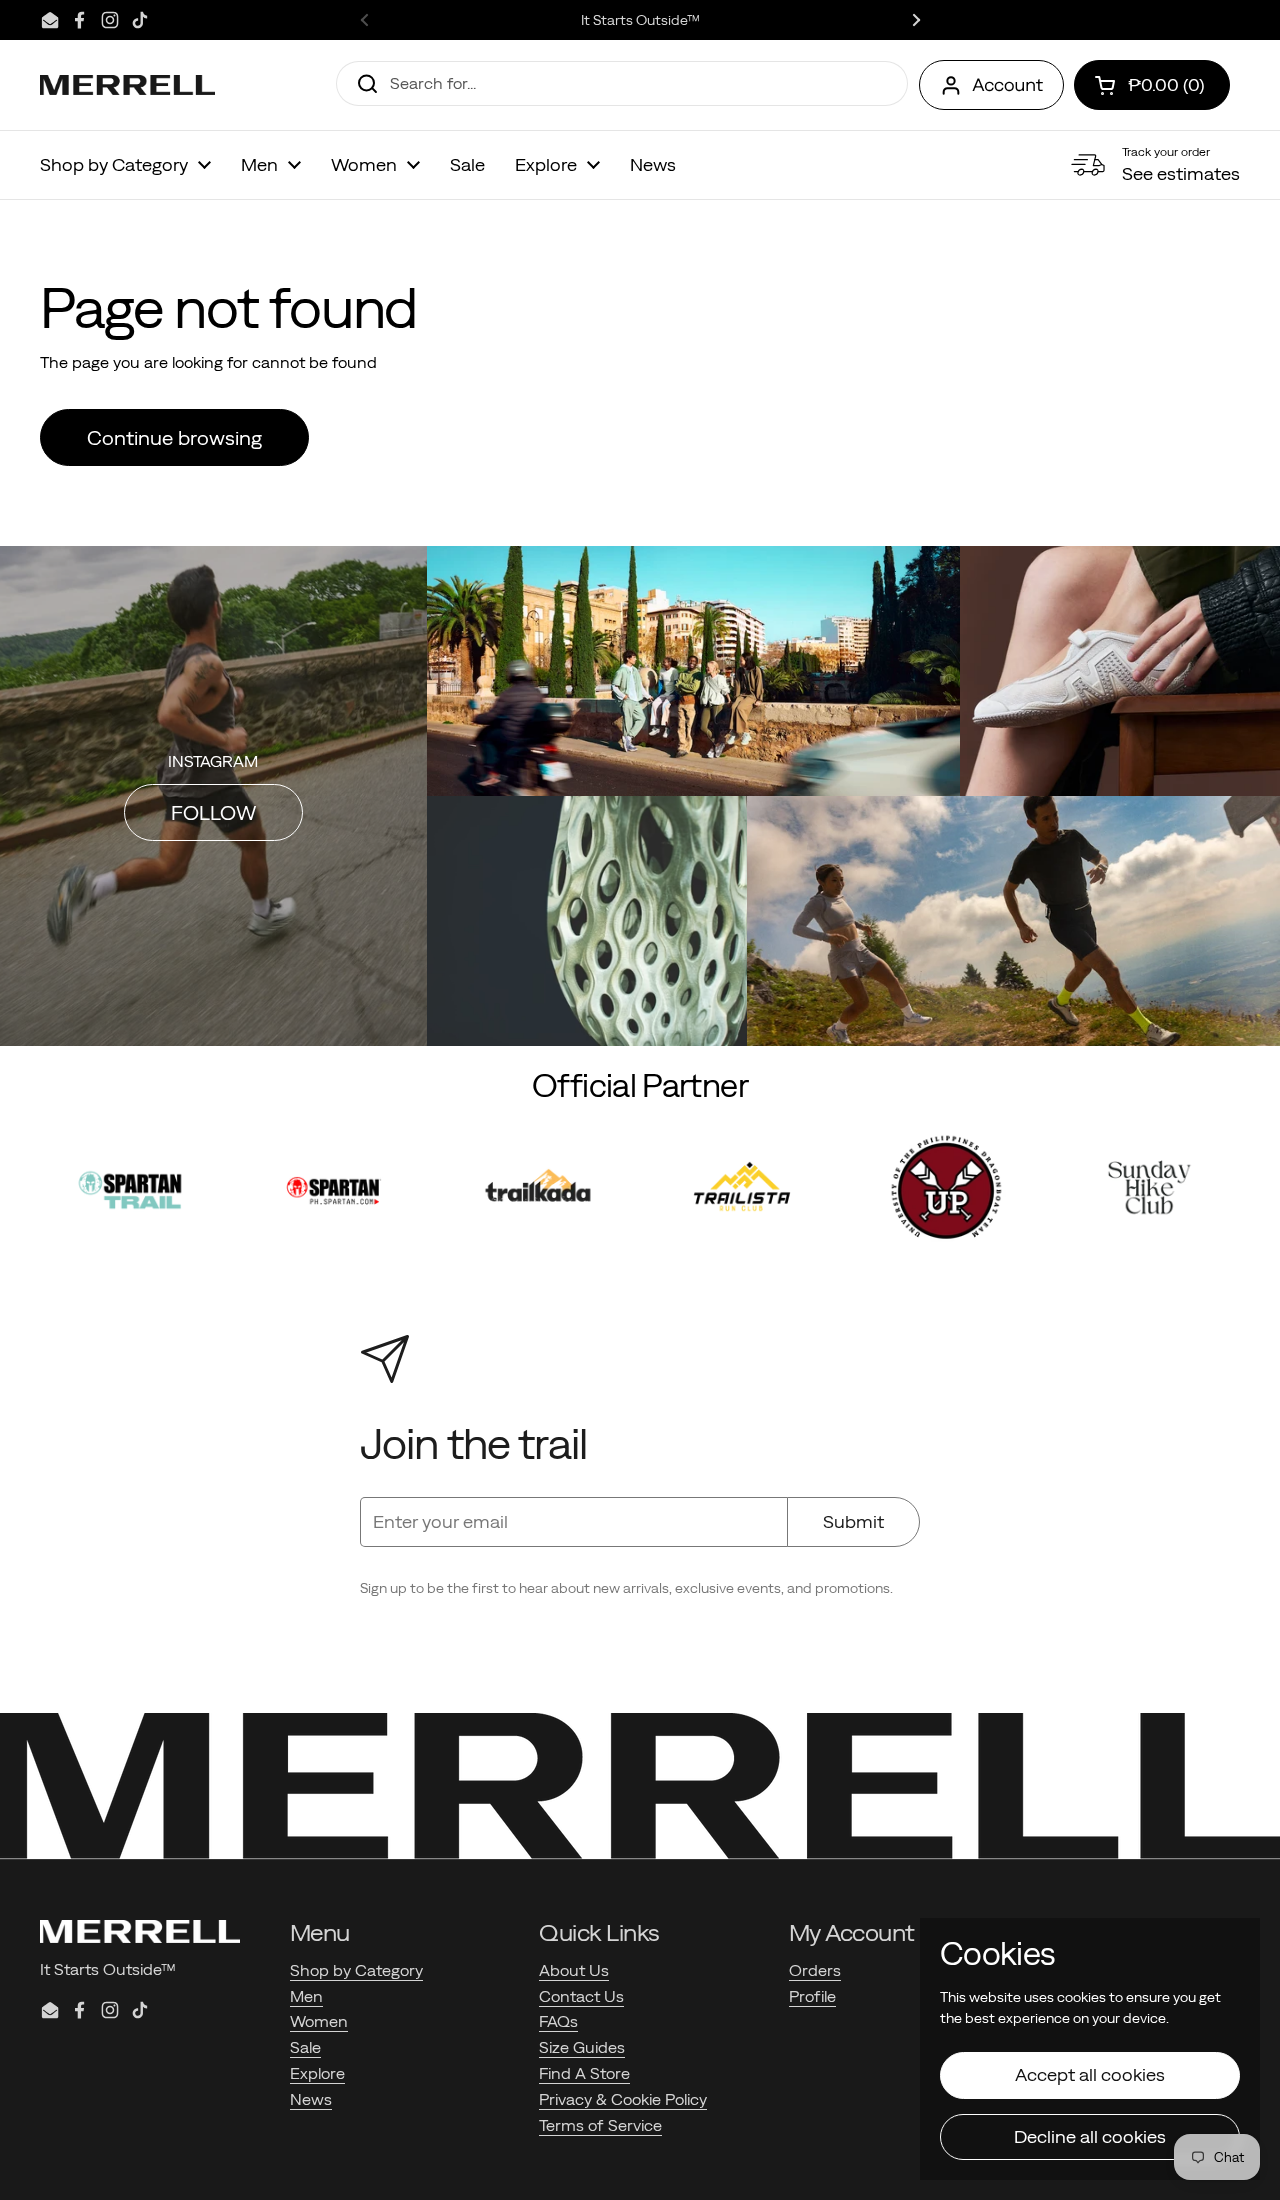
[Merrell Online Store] (127, 85)
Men (306, 1996)
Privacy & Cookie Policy (623, 2099)
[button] (1152, 85)
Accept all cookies (1090, 2074)
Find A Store (584, 2073)
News (311, 2099)
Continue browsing (174, 437)
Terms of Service (600, 2125)
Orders (815, 1970)
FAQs (558, 2021)
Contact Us (581, 1996)
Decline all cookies (1090, 2136)
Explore (317, 2073)
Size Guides (582, 2047)
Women (319, 2021)
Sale (305, 2047)
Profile (812, 1996)
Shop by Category (356, 1970)
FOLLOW (213, 812)
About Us (574, 1970)
